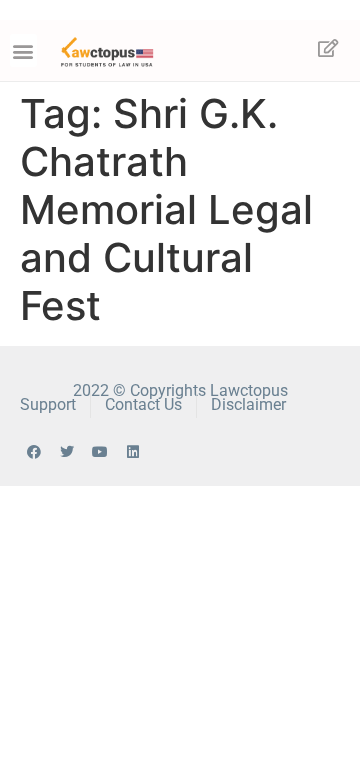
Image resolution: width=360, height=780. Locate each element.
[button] (23, 50)
